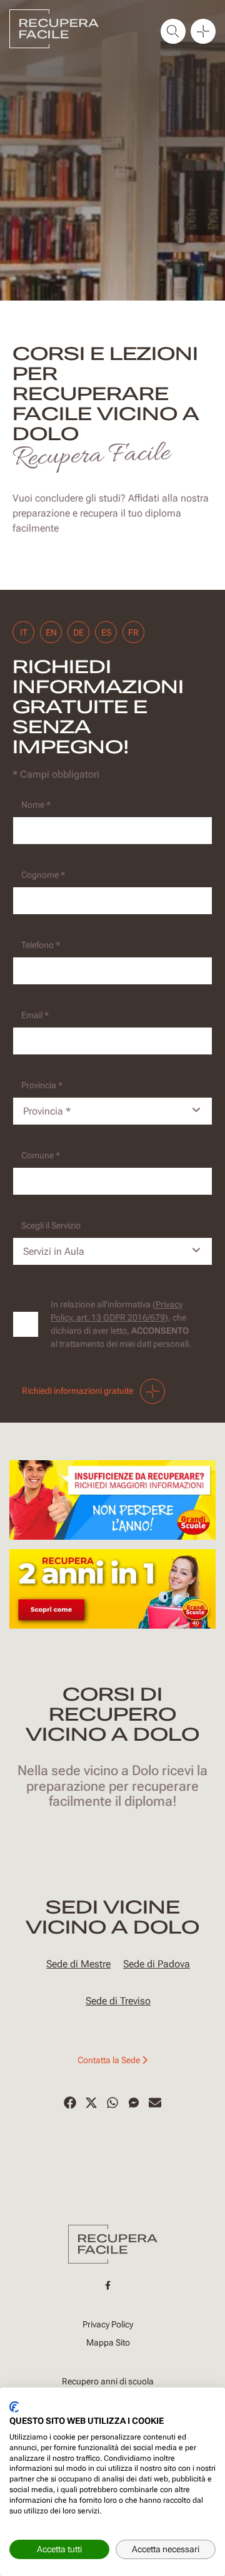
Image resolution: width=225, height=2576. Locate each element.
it (24, 632)
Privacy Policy (108, 2324)
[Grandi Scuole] (112, 1499)
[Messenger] (134, 2103)
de (78, 632)
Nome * (36, 805)
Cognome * (43, 875)
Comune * (41, 1155)
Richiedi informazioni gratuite (78, 1391)
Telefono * (41, 945)
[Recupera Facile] (59, 29)
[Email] (155, 2103)
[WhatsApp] (112, 2103)
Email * (35, 1015)
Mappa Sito (108, 2342)
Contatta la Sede (110, 2060)
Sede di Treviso (118, 2001)
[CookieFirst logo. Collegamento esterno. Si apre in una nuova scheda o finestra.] (14, 2407)
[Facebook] (70, 2103)
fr (133, 632)
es (106, 632)
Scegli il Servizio (51, 1225)
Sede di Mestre (78, 1964)
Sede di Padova (157, 1964)
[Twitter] (91, 2103)
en (51, 632)
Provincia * (42, 1085)
